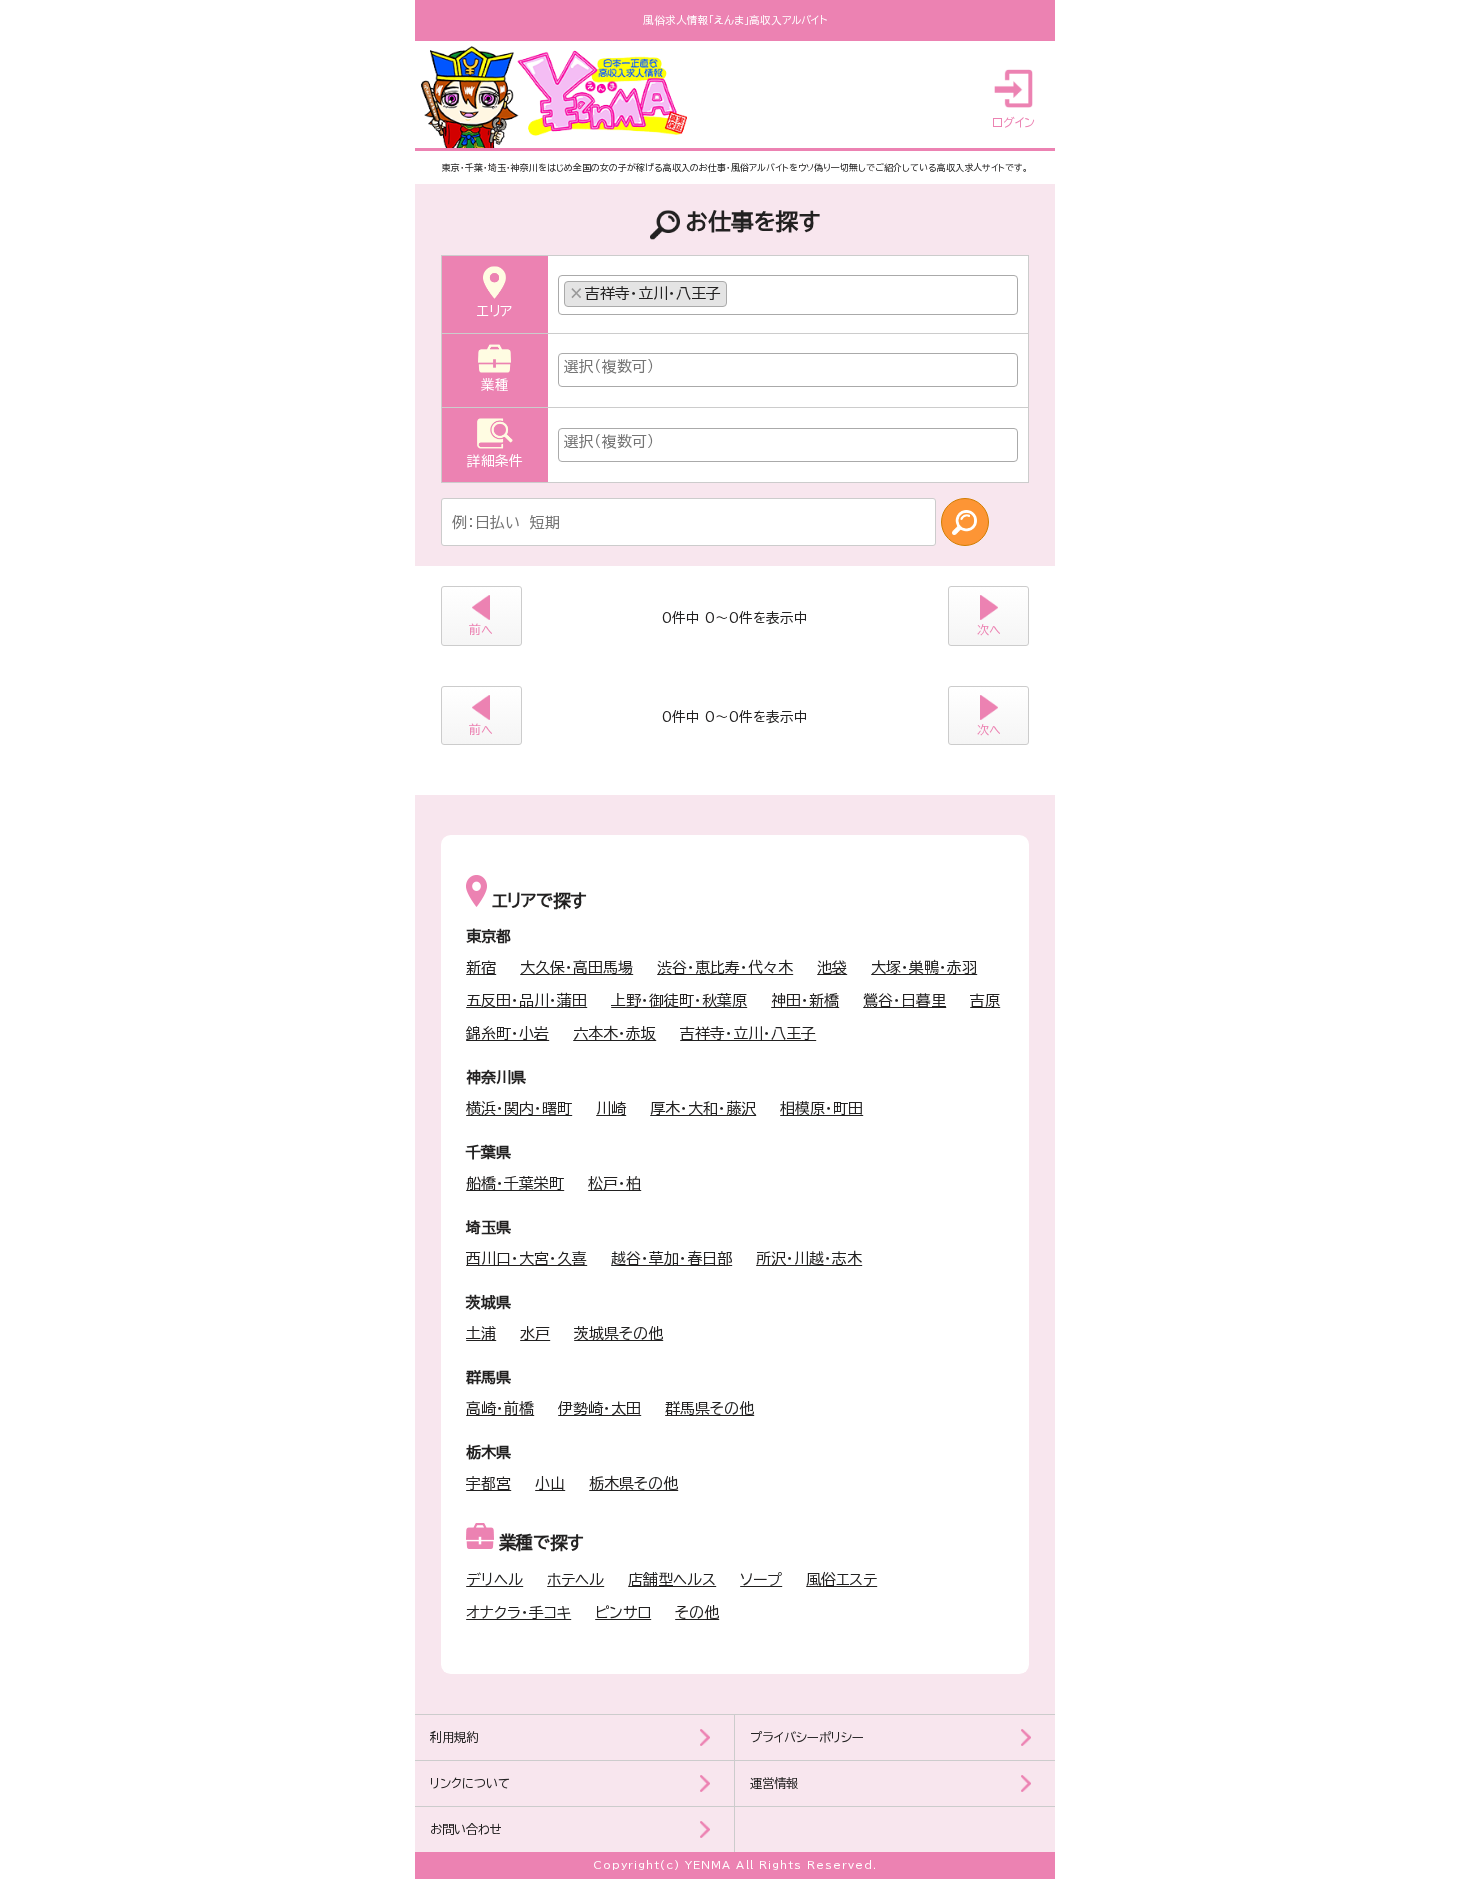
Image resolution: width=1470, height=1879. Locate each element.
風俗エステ (841, 1579)
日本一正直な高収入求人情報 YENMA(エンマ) (559, 97)
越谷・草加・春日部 (671, 1258)
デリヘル (494, 1579)
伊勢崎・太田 (599, 1408)
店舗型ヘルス (672, 1579)
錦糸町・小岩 (507, 1033)
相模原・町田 (821, 1108)
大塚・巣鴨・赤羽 (924, 967)
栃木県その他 (633, 1483)
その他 (697, 1612)
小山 (550, 1483)
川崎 (611, 1108)
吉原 (985, 1000)
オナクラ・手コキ (518, 1612)
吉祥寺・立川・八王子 (748, 1033)
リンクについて (470, 1783)
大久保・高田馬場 (576, 967)
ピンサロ (623, 1612)
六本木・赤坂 (614, 1033)
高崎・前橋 (500, 1408)
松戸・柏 (614, 1183)
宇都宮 (488, 1483)
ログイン (1013, 122)
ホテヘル (575, 1579)
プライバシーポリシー (807, 1737)
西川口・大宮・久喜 (526, 1258)
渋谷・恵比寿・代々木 (725, 967)
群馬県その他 (709, 1408)
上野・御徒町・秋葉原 (679, 1000)
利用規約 (454, 1737)
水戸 (535, 1333)
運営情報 (774, 1783)
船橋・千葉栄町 (515, 1183)
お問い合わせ (466, 1829)
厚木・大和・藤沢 (703, 1108)
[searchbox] (737, 288)
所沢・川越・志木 (809, 1258)
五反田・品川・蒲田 (526, 1000)
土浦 (481, 1333)
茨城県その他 (618, 1333)
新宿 (481, 967)
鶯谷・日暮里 (904, 1000)
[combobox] (788, 295)
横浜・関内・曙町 (519, 1108)
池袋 (832, 967)
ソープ (761, 1579)
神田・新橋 (805, 1000)
